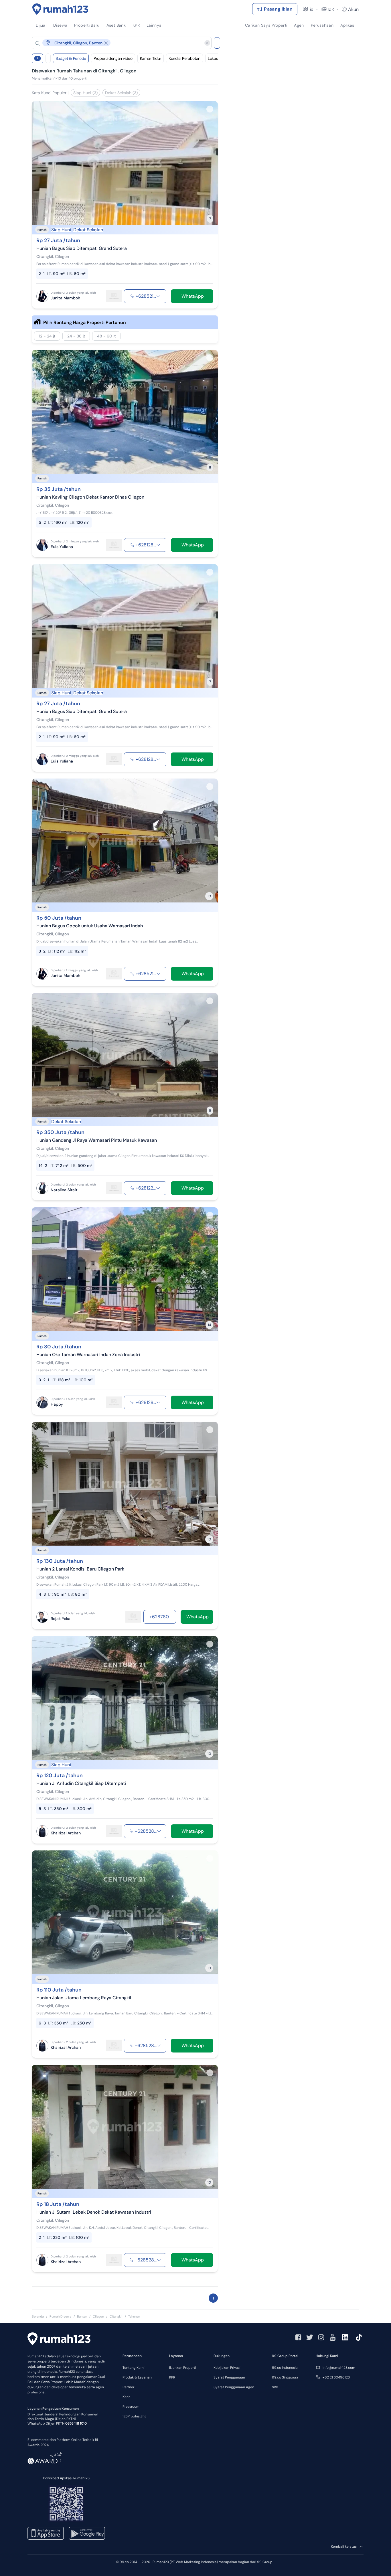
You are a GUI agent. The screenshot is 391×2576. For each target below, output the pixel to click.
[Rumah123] (60, 9)
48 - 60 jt (106, 336)
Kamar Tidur (151, 58)
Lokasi (213, 58)
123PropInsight (134, 2416)
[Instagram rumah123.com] (321, 2337)
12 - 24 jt (47, 336)
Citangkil (116, 2316)
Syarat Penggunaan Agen (234, 2387)
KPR (172, 2377)
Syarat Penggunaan (229, 2377)
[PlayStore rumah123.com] (87, 2533)
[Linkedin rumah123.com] (345, 2337)
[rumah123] (59, 2340)
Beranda (38, 2316)
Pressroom (131, 2407)
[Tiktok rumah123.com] (359, 2337)
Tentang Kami (134, 2368)
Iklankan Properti (183, 2368)
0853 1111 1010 (76, 2423)
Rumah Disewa (60, 2316)
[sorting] (48, 58)
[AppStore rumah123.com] (46, 2533)
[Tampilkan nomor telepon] (158, 296)
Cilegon (98, 2316)
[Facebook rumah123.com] (298, 2337)
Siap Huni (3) (85, 93)
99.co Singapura (285, 2377)
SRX (275, 2387)
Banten (82, 2316)
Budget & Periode (71, 58)
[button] (117, 43)
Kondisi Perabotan (184, 58)
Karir (126, 2397)
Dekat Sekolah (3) (121, 93)
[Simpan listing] (210, 109)
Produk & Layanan (137, 2377)
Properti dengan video (113, 58)
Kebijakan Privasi (227, 2368)
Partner (128, 2387)
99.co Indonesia (285, 2368)
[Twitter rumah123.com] (310, 2337)
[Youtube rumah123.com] (333, 2337)
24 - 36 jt (76, 336)
